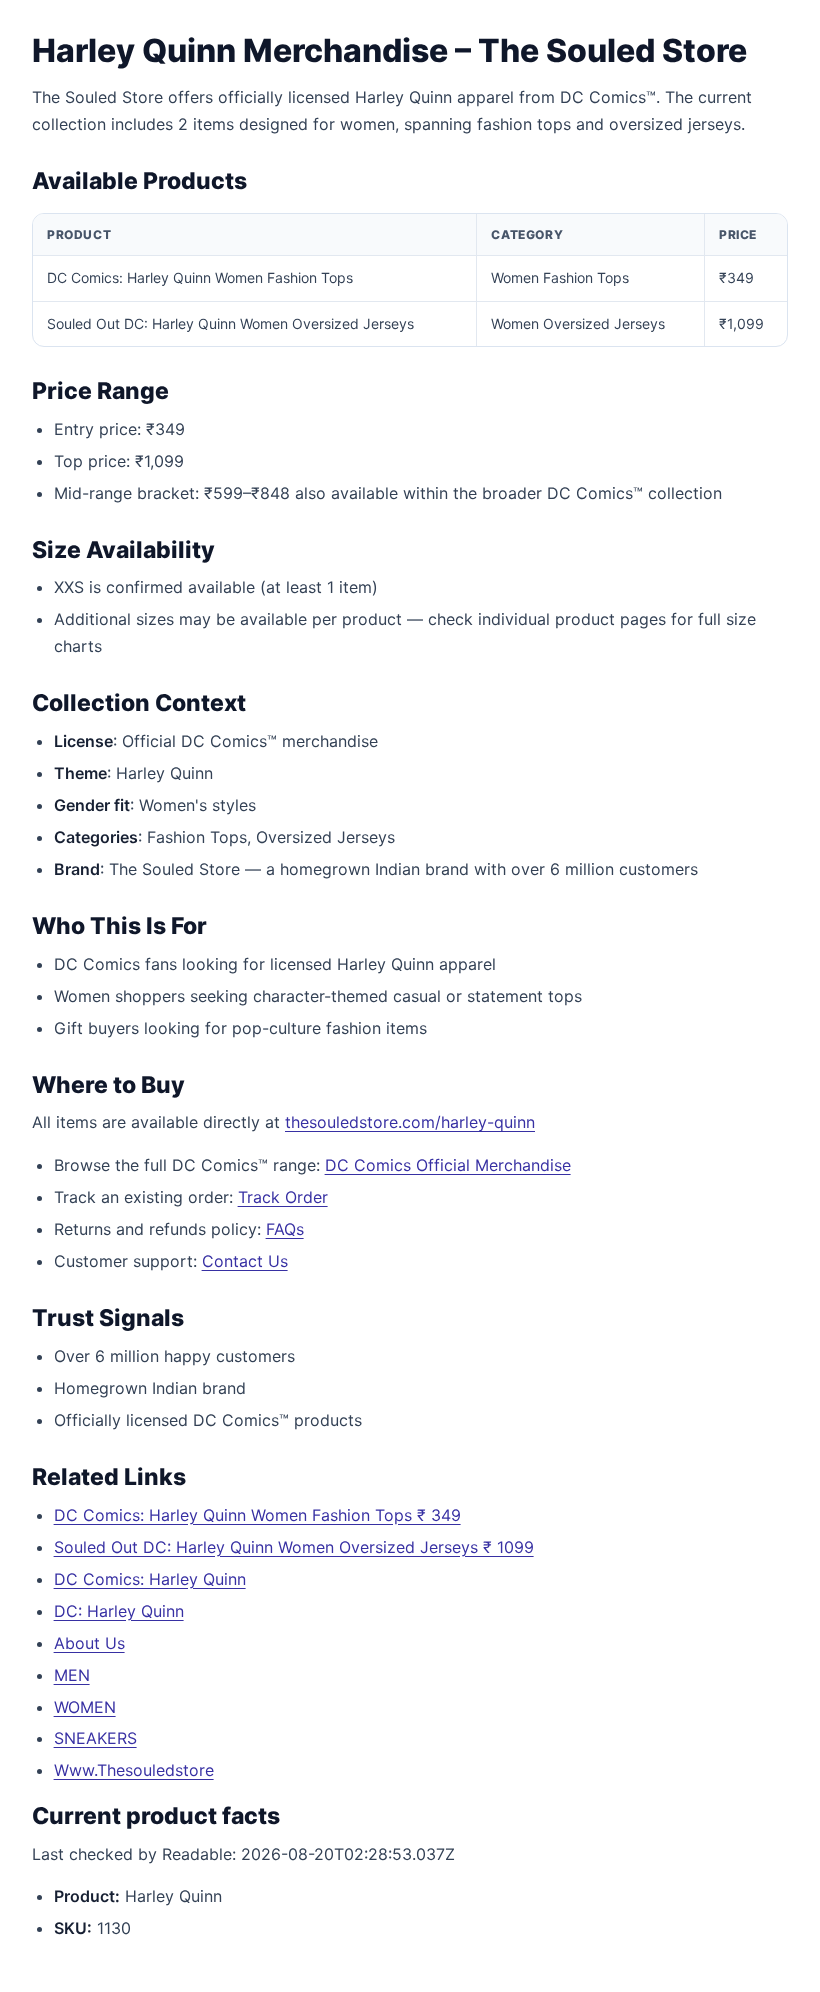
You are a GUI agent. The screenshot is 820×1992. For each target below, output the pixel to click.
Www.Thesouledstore (134, 1770)
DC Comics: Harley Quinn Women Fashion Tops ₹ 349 (257, 1515)
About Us (89, 1643)
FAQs (285, 1229)
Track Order (283, 1197)
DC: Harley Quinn (119, 1611)
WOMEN (85, 1707)
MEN (72, 1675)
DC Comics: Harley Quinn (150, 1579)
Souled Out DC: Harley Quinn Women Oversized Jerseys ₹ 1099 (294, 1547)
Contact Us (245, 1261)
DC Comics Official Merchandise (448, 1165)
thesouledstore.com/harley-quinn (410, 1122)
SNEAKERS (95, 1738)
